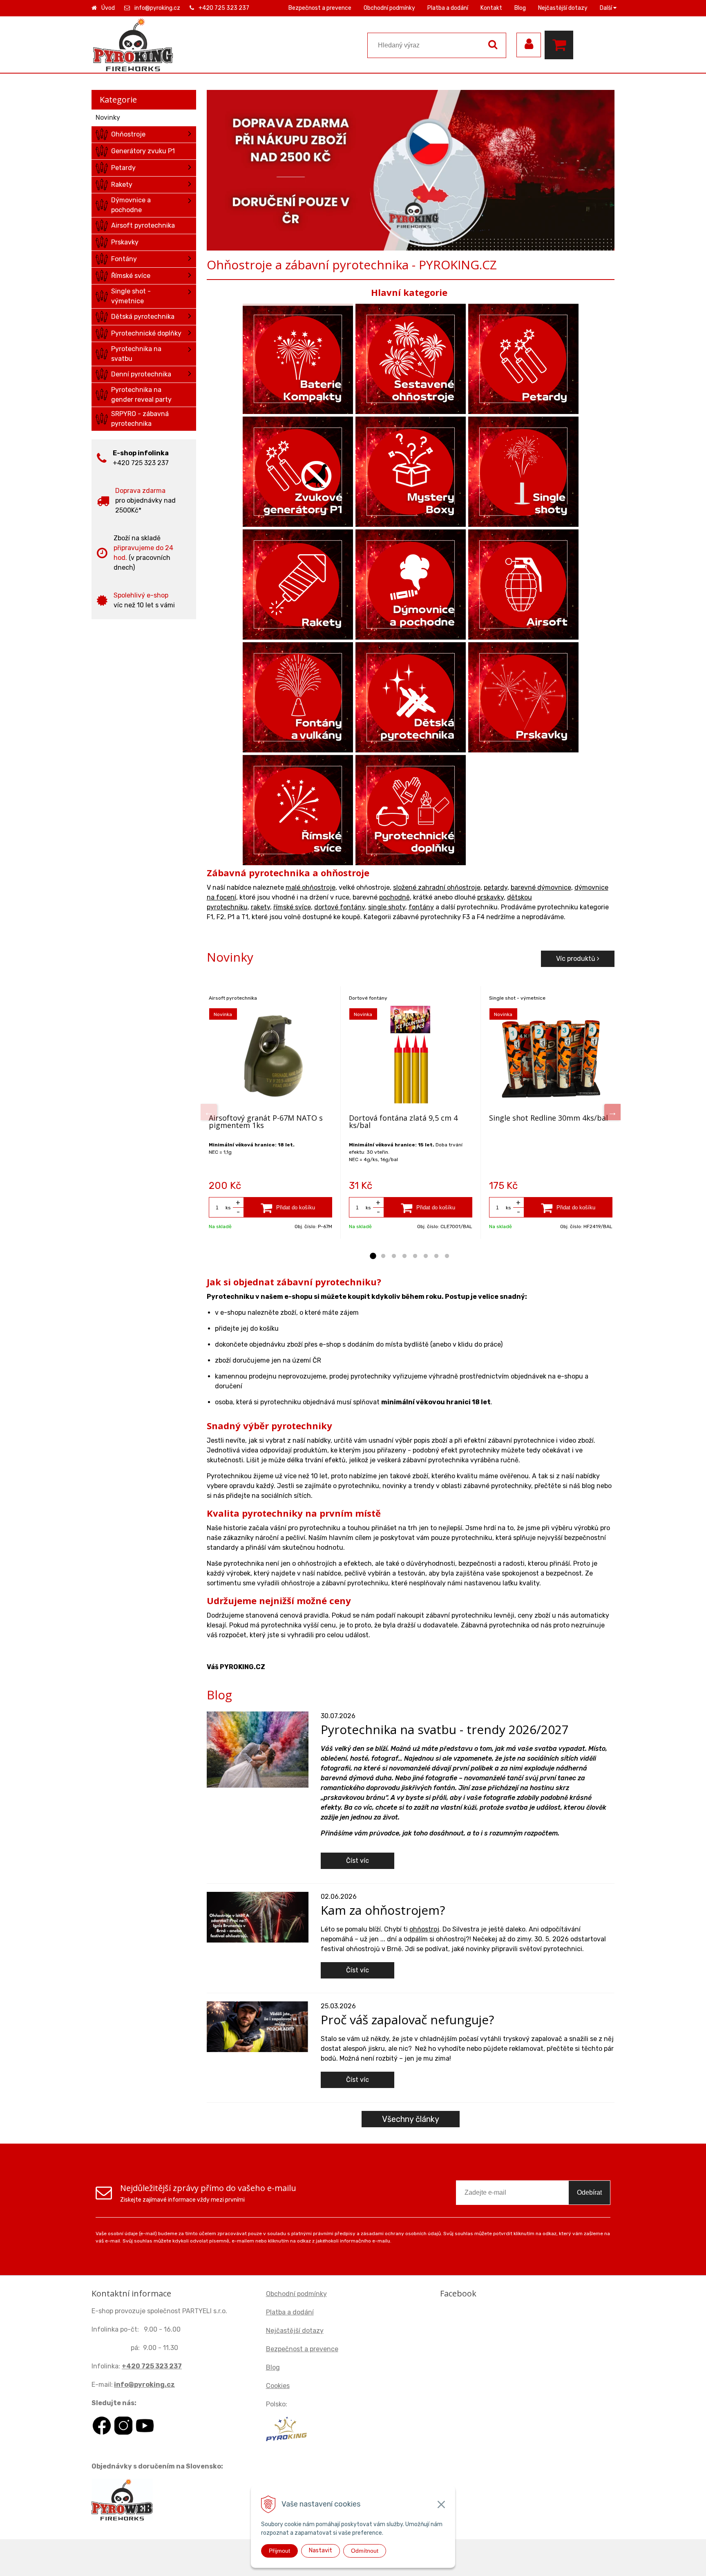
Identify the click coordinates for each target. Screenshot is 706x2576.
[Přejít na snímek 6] (426, 1256)
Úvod (108, 8)
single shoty (387, 907)
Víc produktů (576, 959)
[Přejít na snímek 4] (404, 1256)
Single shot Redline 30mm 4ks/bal (548, 1118)
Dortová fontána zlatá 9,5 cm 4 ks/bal (403, 1121)
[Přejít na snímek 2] (383, 1256)
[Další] (612, 1112)
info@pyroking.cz (157, 8)
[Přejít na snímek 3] (394, 1256)
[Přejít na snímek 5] (415, 1256)
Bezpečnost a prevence (320, 8)
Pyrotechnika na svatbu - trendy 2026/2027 (445, 1729)
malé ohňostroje (311, 887)
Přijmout (279, 2551)
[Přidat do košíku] (288, 1207)
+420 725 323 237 (224, 8)
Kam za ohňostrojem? (383, 1910)
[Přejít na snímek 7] (436, 1256)
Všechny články (411, 2119)
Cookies (278, 2386)
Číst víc (357, 1861)
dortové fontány (340, 907)
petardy (496, 887)
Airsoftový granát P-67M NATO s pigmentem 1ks (266, 1121)
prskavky (490, 897)
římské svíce (292, 907)
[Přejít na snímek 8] (447, 1256)
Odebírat (589, 2192)
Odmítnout (365, 2551)
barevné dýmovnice (541, 887)
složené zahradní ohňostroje (437, 887)
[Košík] (561, 45)
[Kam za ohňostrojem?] (258, 1917)
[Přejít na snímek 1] (373, 1256)
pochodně (394, 897)
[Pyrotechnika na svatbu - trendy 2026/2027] (258, 1749)
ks (228, 1208)
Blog (520, 8)
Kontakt (491, 8)
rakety (260, 907)
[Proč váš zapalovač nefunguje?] (258, 2026)
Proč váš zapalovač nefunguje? (407, 2020)
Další (607, 8)
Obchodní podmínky (389, 8)
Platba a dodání (448, 8)
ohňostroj (424, 1929)
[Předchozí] (209, 1112)
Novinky (108, 117)
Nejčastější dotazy (563, 8)
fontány (421, 907)
